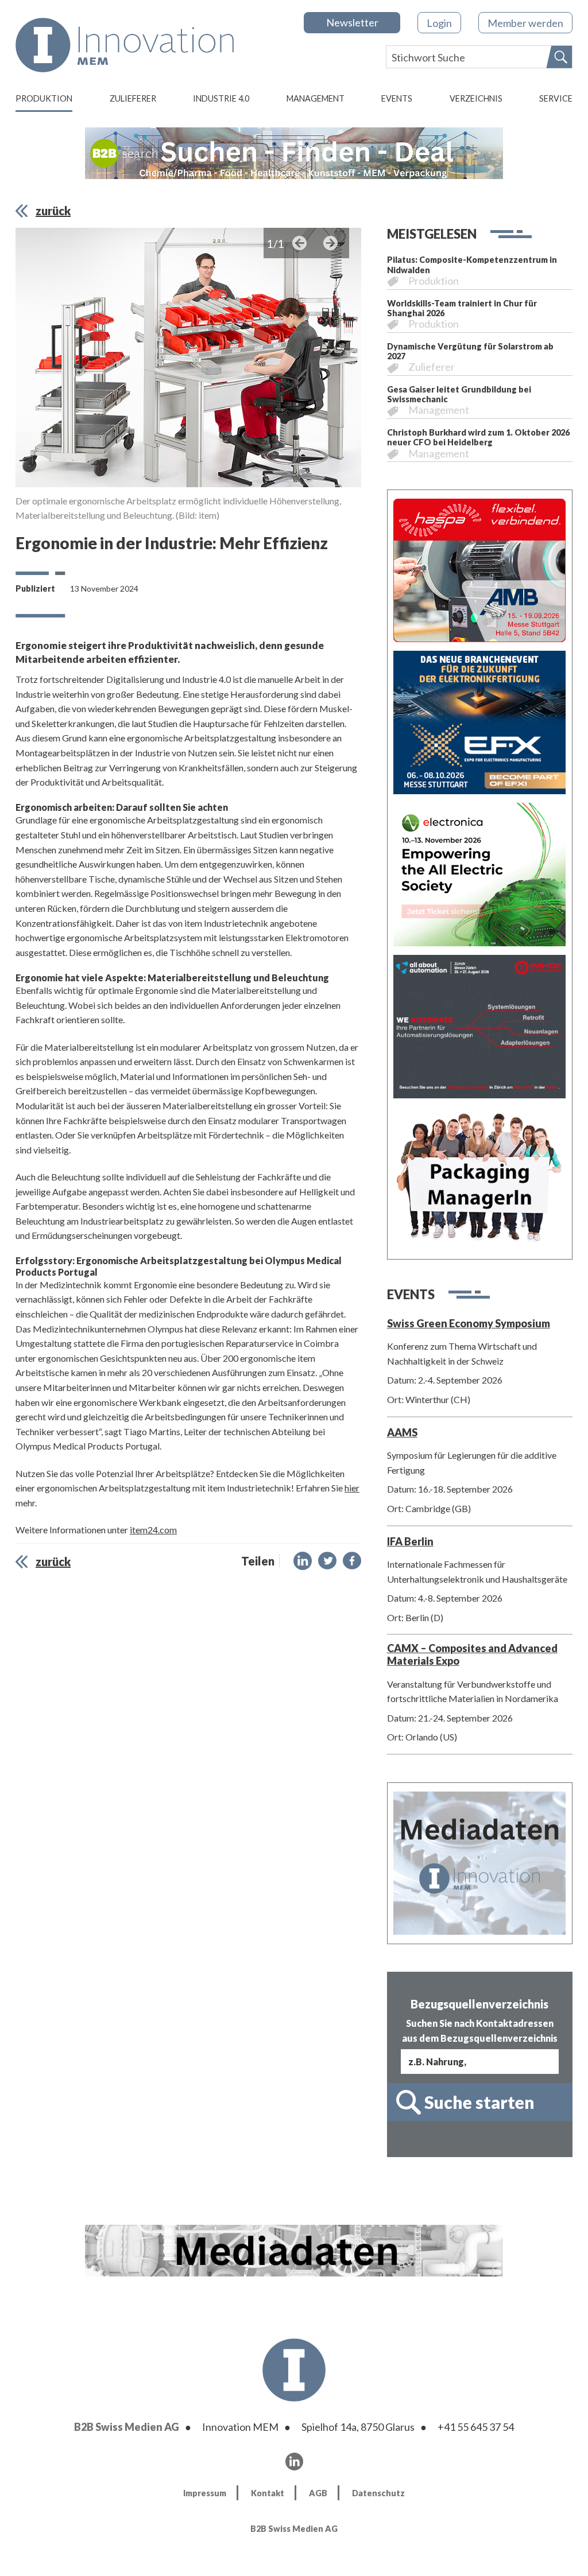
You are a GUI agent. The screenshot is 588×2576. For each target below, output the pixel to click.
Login (439, 23)
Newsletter (352, 22)
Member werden (525, 23)
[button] (303, 1561)
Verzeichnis (476, 98)
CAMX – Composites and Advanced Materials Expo (472, 1654)
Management (316, 98)
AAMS (402, 1432)
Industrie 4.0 (221, 98)
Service (556, 98)
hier (352, 1488)
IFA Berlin (410, 1541)
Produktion (44, 98)
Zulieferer (133, 98)
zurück (53, 211)
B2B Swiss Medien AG (127, 2427)
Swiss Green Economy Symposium (469, 1323)
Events (397, 98)
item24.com (153, 1530)
